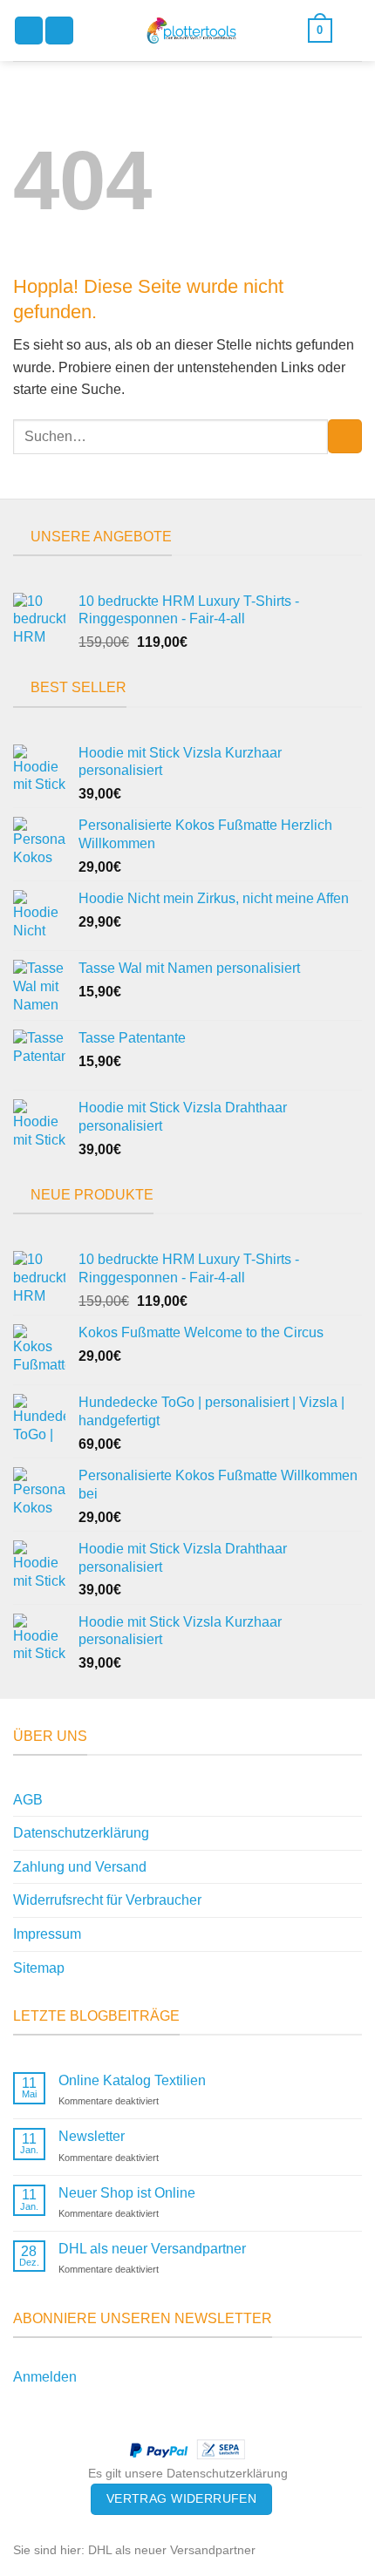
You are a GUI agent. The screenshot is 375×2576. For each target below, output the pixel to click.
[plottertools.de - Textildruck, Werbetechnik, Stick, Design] (191, 31)
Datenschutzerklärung (81, 1833)
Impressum (47, 1934)
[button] (29, 31)
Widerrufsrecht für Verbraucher (107, 1900)
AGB (28, 1800)
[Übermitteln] (345, 436)
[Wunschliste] (353, 31)
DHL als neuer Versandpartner (152, 2249)
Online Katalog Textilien (132, 2080)
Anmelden (45, 2377)
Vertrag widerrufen (182, 2498)
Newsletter (92, 2136)
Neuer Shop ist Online (127, 2193)
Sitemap (39, 1968)
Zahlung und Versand (80, 1867)
